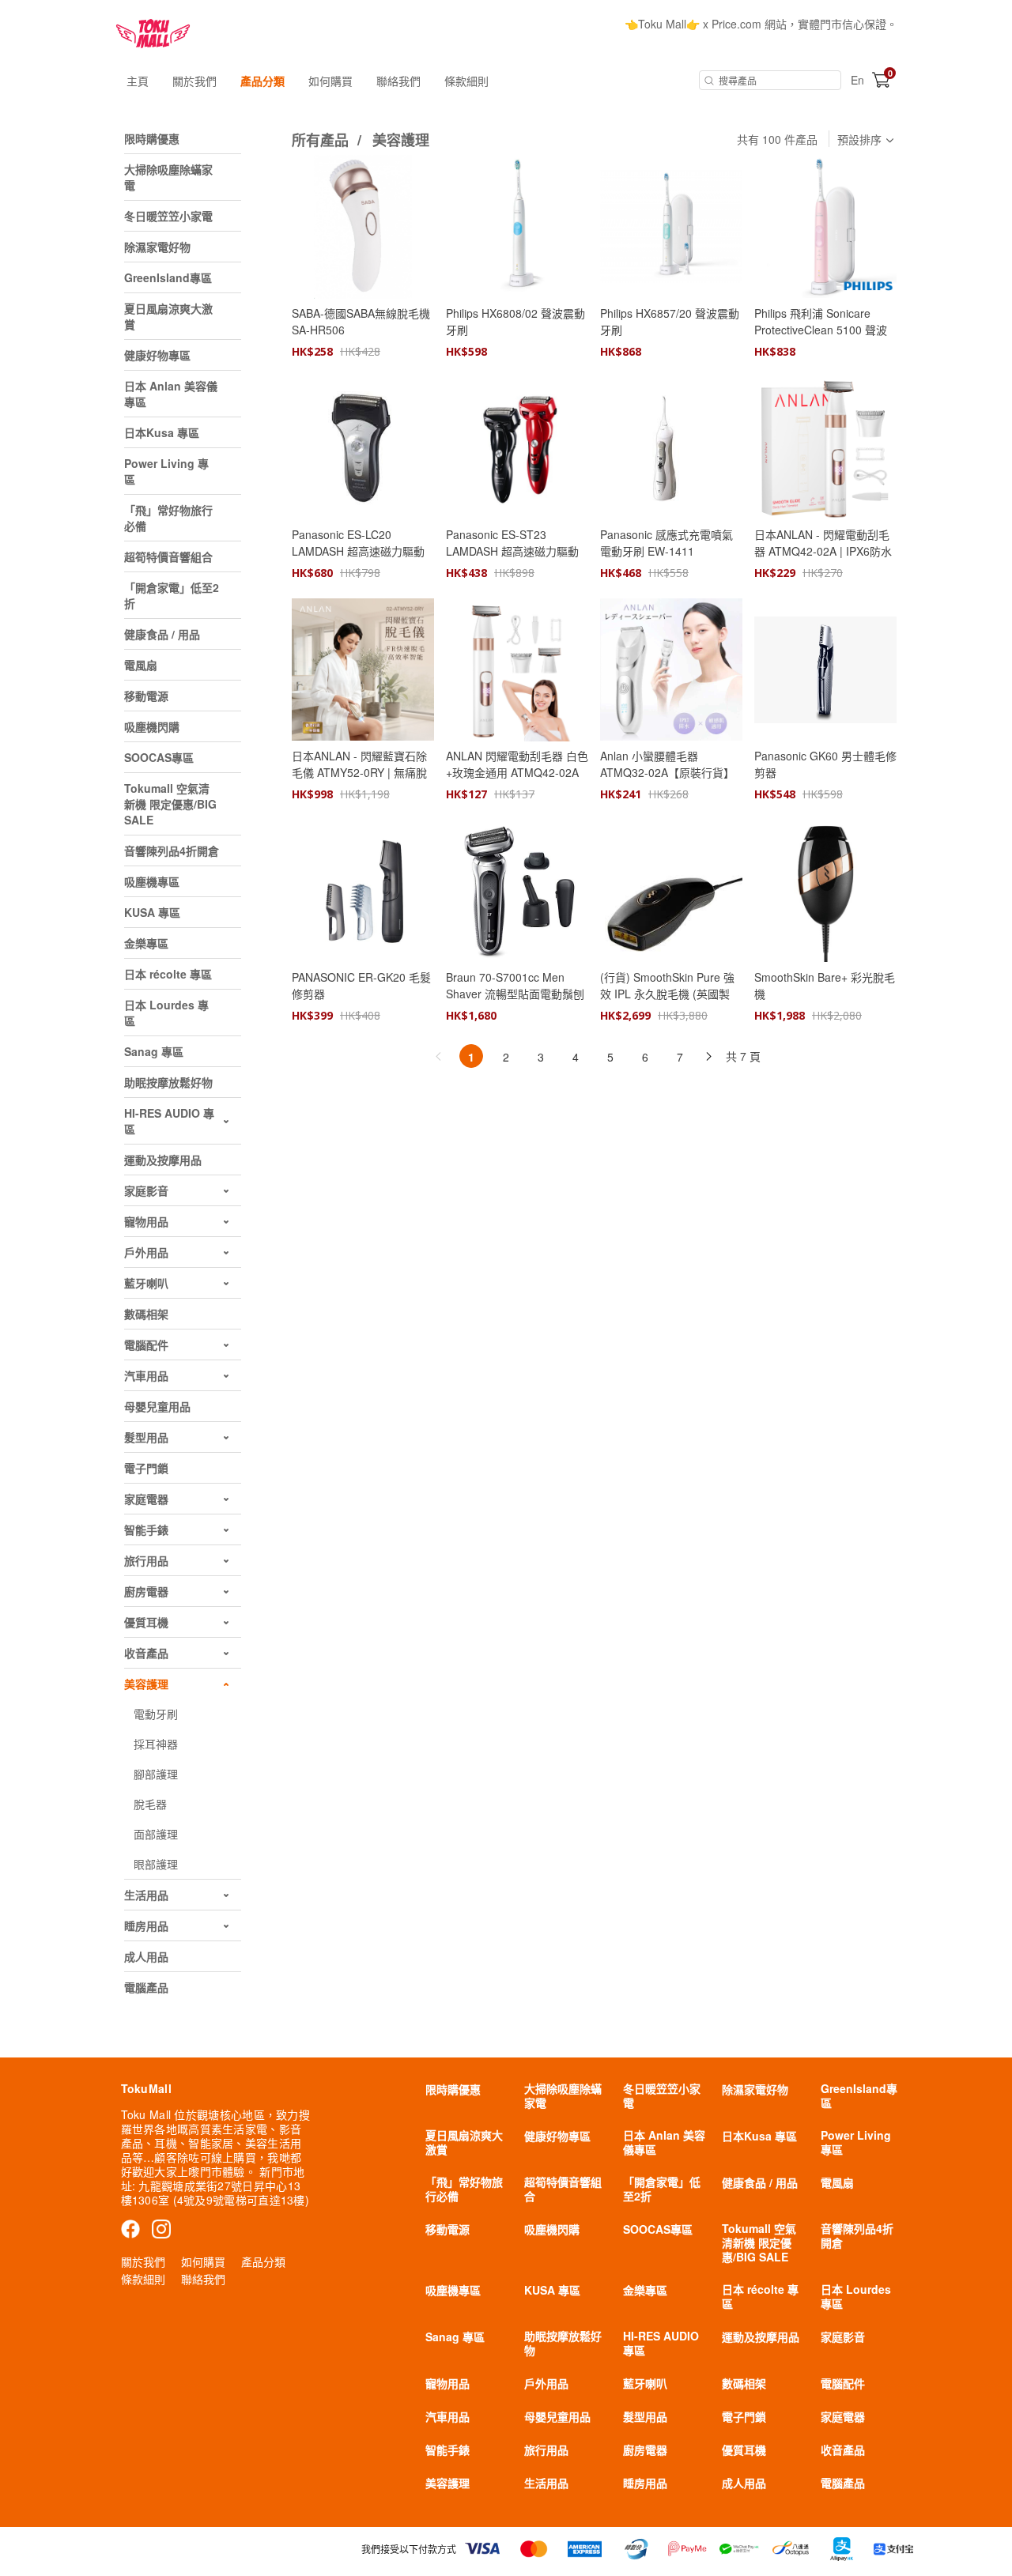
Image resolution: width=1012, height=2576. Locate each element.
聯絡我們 (398, 81)
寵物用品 (447, 2383)
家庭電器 (843, 2416)
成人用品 (744, 2483)
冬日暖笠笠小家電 (662, 2095)
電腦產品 (843, 2483)
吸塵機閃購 (552, 2229)
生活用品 (546, 2483)
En (857, 80)
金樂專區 (645, 2290)
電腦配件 (843, 2383)
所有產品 (322, 140)
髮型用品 (645, 2416)
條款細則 (466, 81)
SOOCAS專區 (658, 2229)
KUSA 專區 (552, 2290)
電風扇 (837, 2182)
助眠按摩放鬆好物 (563, 2343)
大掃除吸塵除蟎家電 (563, 2095)
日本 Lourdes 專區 (856, 2296)
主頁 (138, 81)
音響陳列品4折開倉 (857, 2235)
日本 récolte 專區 (760, 2296)
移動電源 (447, 2229)
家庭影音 (843, 2337)
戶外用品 (546, 2383)
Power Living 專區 (856, 2142)
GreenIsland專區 (859, 2095)
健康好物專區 (557, 2136)
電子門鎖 (744, 2416)
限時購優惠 (453, 2089)
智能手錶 (447, 2450)
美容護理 (401, 140)
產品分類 (262, 81)
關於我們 (194, 81)
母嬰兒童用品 (557, 2416)
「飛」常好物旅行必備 (464, 2189)
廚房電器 (645, 2450)
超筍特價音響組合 (563, 2189)
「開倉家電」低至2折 (662, 2189)
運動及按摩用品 (761, 2337)
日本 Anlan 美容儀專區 (664, 2142)
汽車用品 (447, 2416)
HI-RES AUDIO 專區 (661, 2343)
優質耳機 (744, 2450)
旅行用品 (546, 2450)
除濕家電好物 (755, 2089)
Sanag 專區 (455, 2337)
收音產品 (843, 2450)
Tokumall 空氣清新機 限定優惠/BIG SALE (759, 2242)
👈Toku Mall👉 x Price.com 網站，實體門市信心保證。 (761, 24)
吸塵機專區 (453, 2290)
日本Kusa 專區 (759, 2136)
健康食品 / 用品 (760, 2182)
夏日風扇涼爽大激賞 (464, 2142)
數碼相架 (744, 2383)
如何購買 (330, 81)
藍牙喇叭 (645, 2383)
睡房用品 (645, 2483)
